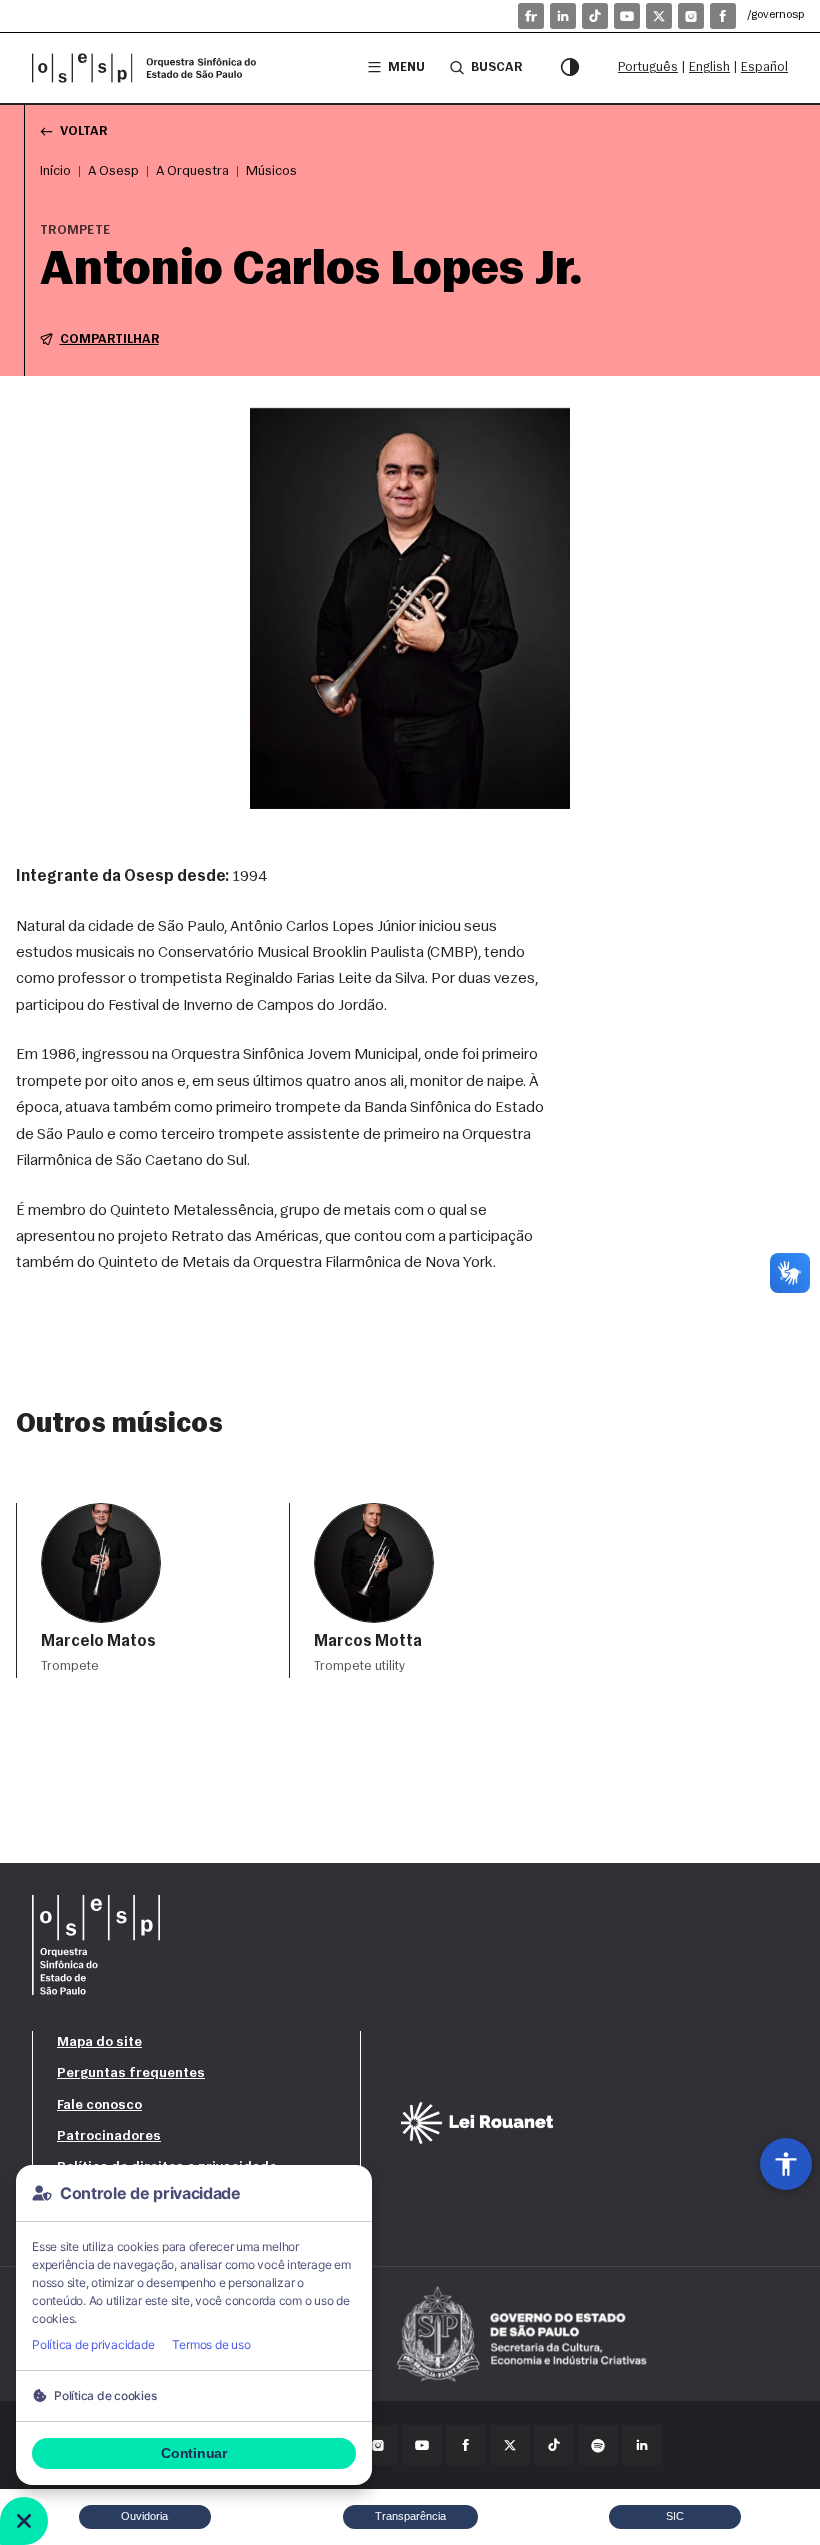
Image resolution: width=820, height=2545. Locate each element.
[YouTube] (627, 16)
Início (55, 171)
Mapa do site (99, 2042)
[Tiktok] (595, 16)
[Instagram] (691, 16)
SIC (675, 2516)
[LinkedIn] (563, 16)
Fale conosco (99, 2105)
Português (648, 67)
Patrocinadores (109, 2136)
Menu (406, 67)
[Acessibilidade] (786, 2164)
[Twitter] (510, 2445)
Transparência (410, 2516)
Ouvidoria (144, 2516)
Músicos (271, 171)
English (709, 67)
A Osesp (113, 171)
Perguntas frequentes (131, 2073)
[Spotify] (598, 2445)
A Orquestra (192, 171)
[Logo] (152, 68)
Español (764, 67)
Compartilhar (109, 339)
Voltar (83, 131)
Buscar (496, 67)
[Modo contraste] (570, 68)
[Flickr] (531, 16)
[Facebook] (723, 16)
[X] (659, 16)
